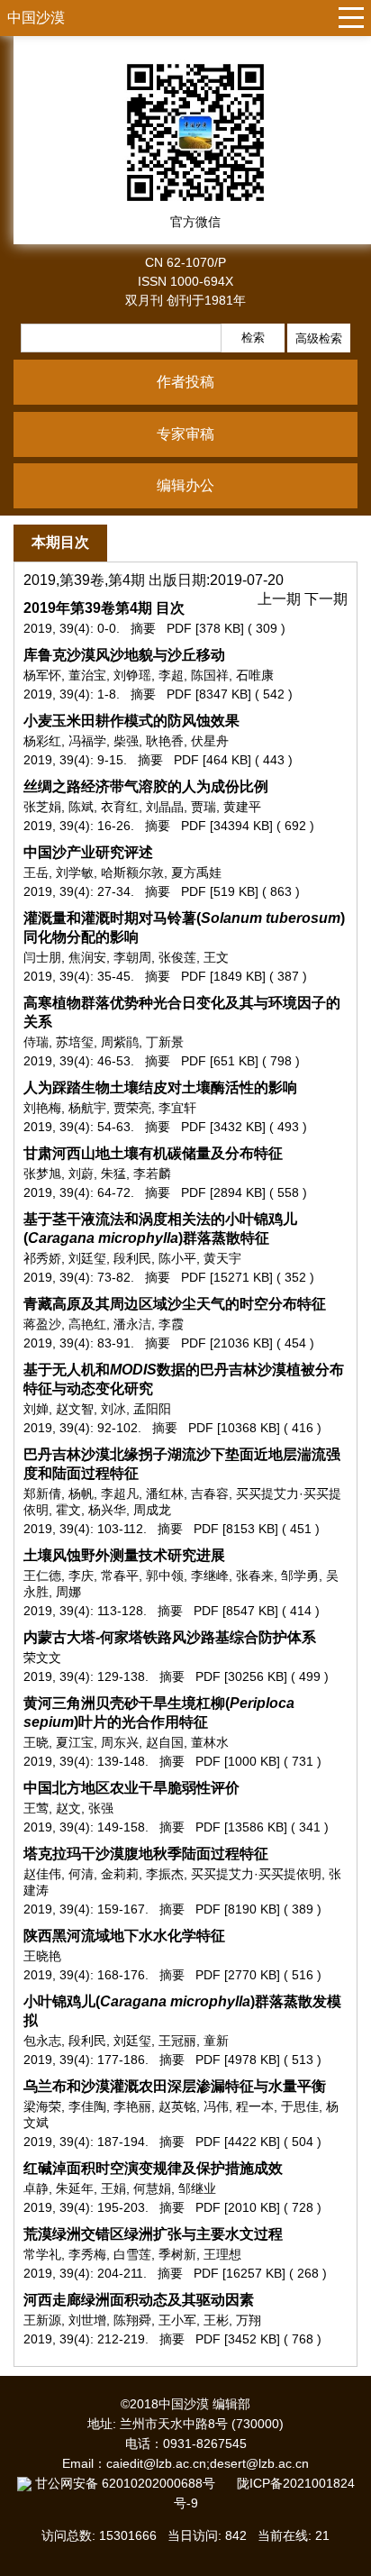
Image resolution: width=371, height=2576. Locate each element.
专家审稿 (185, 434)
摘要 (143, 628)
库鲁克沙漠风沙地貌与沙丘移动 (124, 655)
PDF (179, 628)
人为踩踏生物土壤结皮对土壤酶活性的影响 (160, 1087)
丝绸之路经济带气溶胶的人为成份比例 (146, 786)
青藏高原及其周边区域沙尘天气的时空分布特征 (175, 1304)
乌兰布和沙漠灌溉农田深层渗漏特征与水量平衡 (175, 2086)
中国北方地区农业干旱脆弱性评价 (131, 1788)
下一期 (326, 599)
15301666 (128, 2535)
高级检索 (319, 338)
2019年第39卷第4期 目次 (104, 608)
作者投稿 (185, 382)
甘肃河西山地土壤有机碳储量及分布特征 (153, 1153)
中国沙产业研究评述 (88, 852)
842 (236, 2535)
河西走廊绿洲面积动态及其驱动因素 (139, 2300)
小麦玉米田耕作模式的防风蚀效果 (131, 721)
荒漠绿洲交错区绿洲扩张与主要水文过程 (153, 2234)
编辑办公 (185, 485)
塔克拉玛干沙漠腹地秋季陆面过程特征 (146, 1854)
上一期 (281, 599)
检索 (253, 338)
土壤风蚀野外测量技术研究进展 (124, 1555)
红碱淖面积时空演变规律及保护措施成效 (153, 2168)
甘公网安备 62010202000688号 (134, 2483)
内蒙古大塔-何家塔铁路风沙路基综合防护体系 (170, 1637)
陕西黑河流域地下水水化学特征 (124, 1936)
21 (322, 2535)
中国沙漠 (36, 18)
